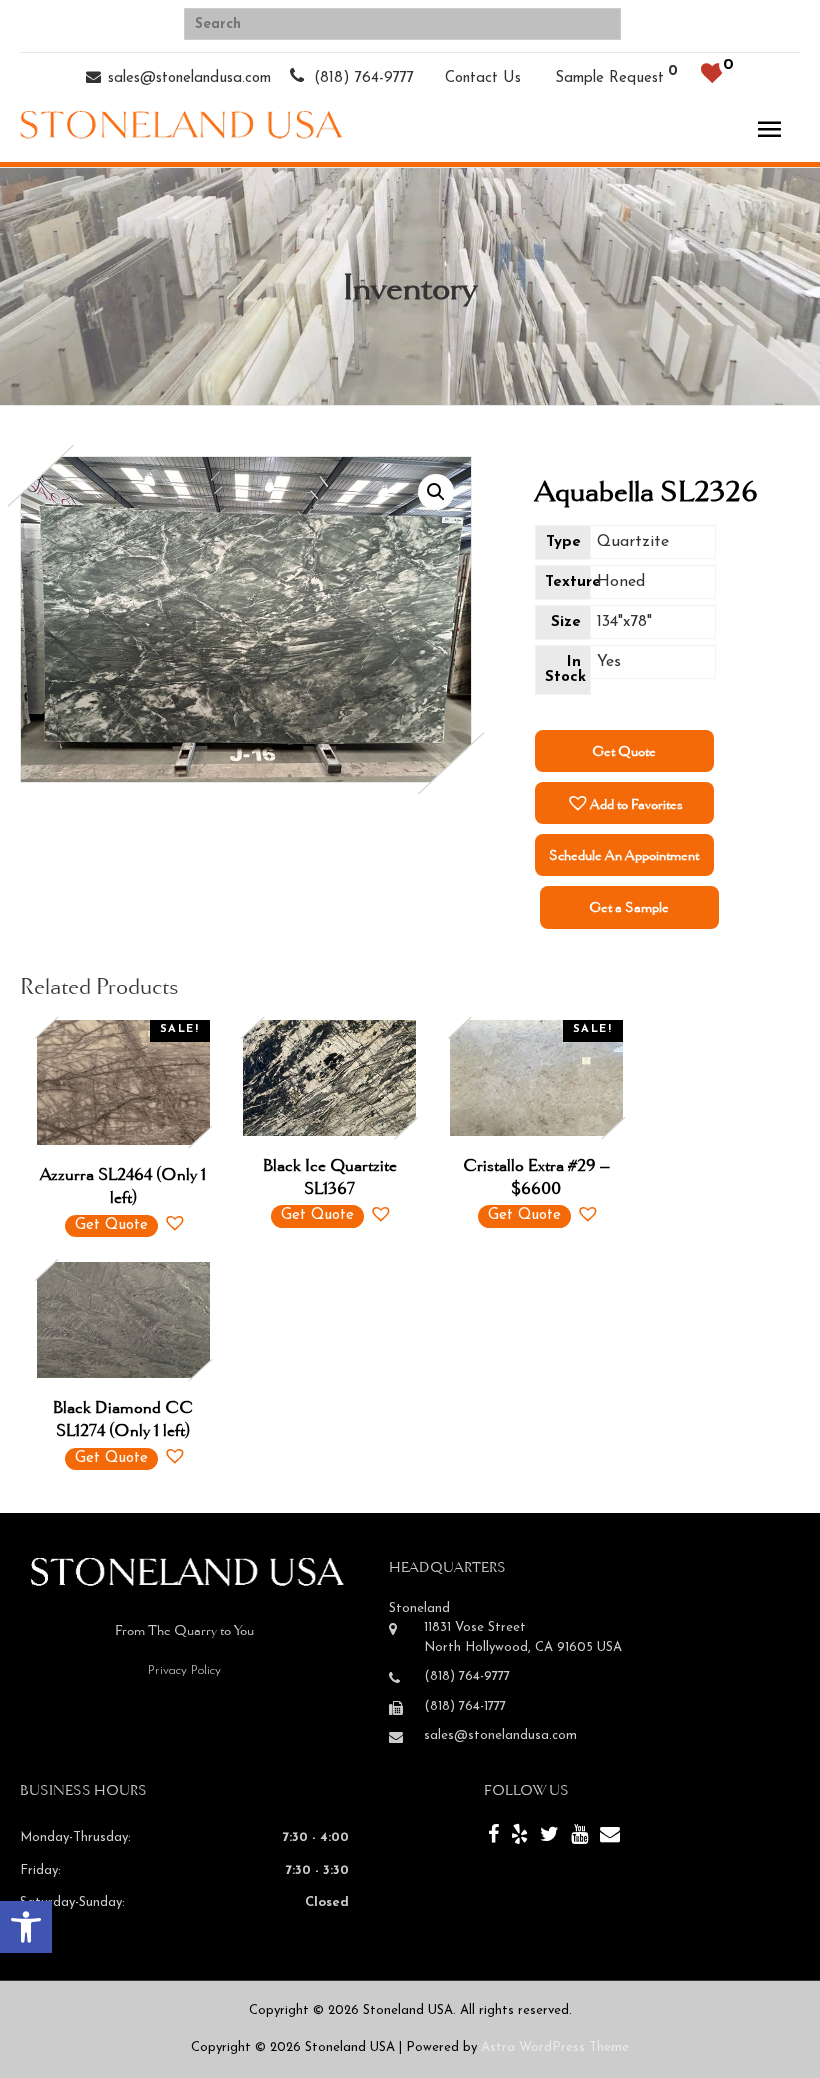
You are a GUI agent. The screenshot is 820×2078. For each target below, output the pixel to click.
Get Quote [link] (624, 751)
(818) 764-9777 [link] (361, 78)
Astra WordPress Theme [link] (555, 2047)
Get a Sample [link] (629, 907)
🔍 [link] (436, 492)
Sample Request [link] (609, 78)
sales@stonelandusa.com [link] (189, 78)
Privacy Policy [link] (184, 1670)
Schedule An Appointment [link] (624, 855)
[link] (26, 1927)
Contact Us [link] (483, 78)
